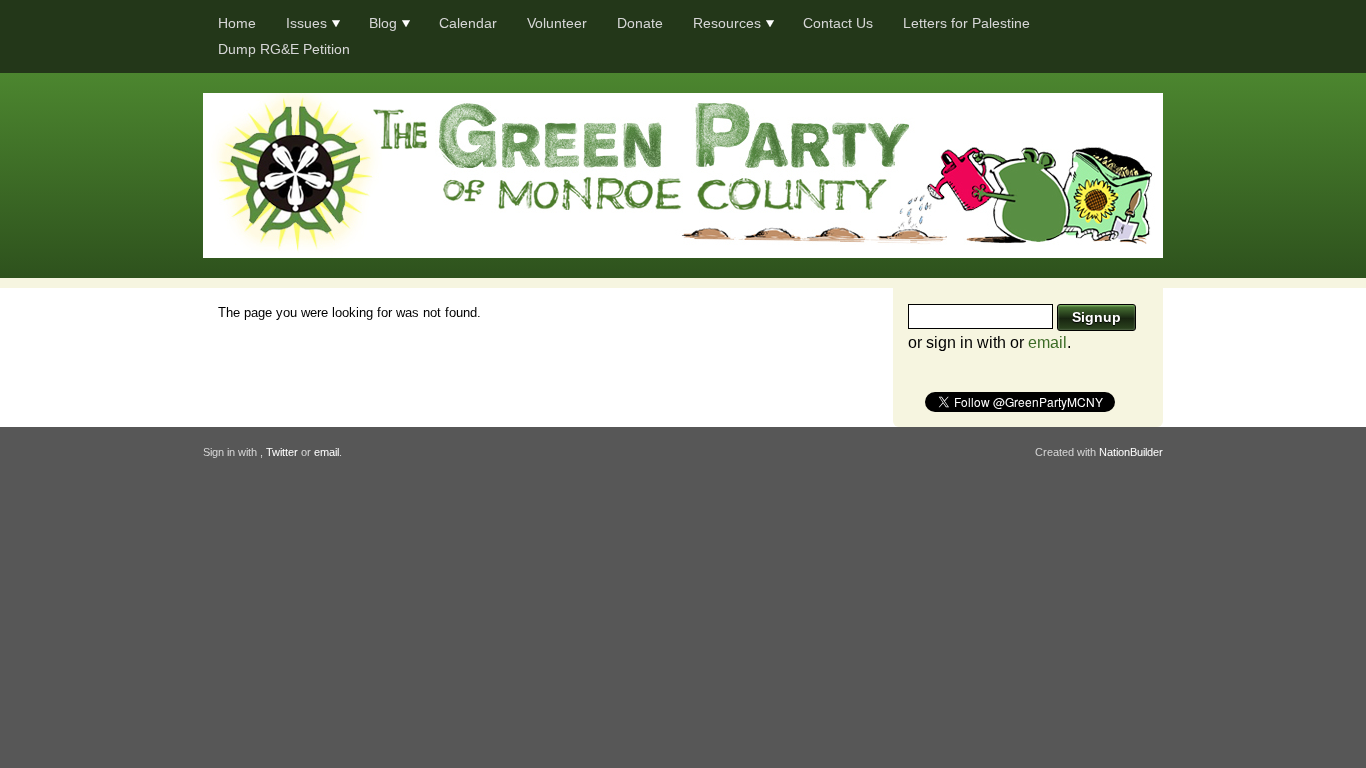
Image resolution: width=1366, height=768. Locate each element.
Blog (383, 23)
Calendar (468, 23)
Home (237, 23)
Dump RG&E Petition (284, 49)
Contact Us (838, 23)
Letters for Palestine (966, 23)
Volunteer (557, 23)
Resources (727, 23)
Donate (640, 23)
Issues (306, 23)
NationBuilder (1131, 452)
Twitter (282, 452)
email (1047, 342)
